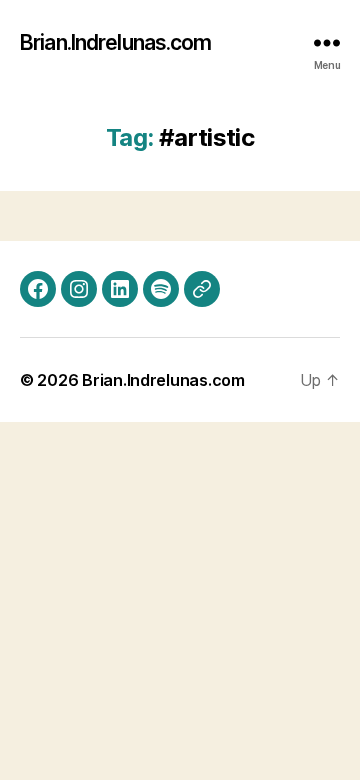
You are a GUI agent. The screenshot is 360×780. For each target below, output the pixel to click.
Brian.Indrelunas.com (116, 42)
